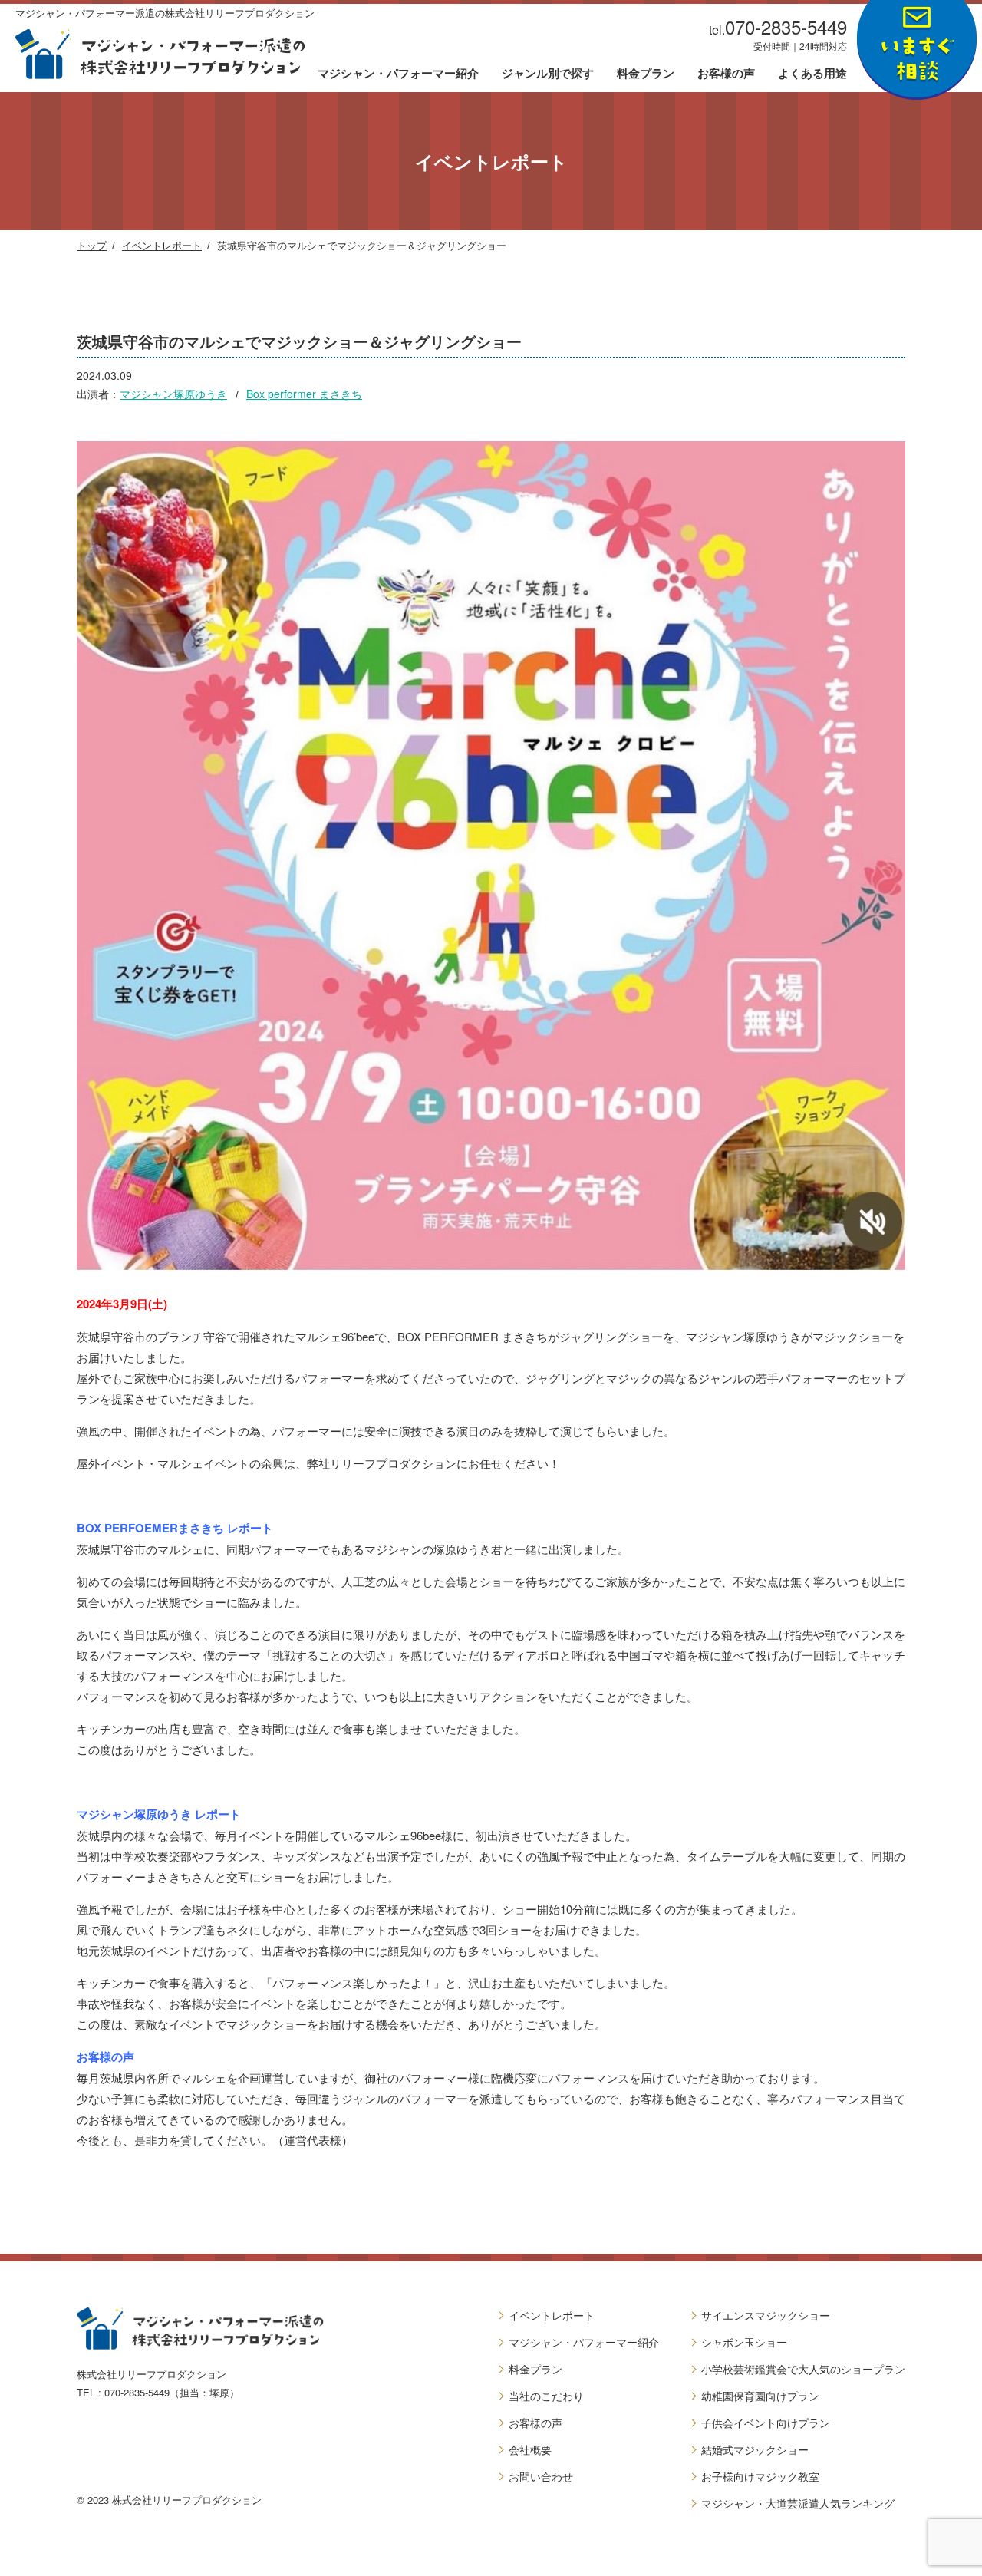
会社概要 (530, 2449)
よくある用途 (812, 74)
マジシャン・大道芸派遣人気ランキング (798, 2503)
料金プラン (646, 74)
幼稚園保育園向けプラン (760, 2396)
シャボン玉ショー (744, 2342)
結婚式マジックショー (755, 2449)
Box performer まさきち (304, 394)
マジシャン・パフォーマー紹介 (398, 74)
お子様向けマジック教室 (760, 2476)
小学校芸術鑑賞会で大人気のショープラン (803, 2369)
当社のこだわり (546, 2396)
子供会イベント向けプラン (766, 2423)
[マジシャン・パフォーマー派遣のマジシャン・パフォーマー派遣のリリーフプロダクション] (160, 54)
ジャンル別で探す (548, 74)
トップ (92, 245)
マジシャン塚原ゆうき (173, 394)
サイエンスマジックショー (766, 2315)
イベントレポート (162, 245)
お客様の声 (726, 74)
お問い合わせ (541, 2476)
